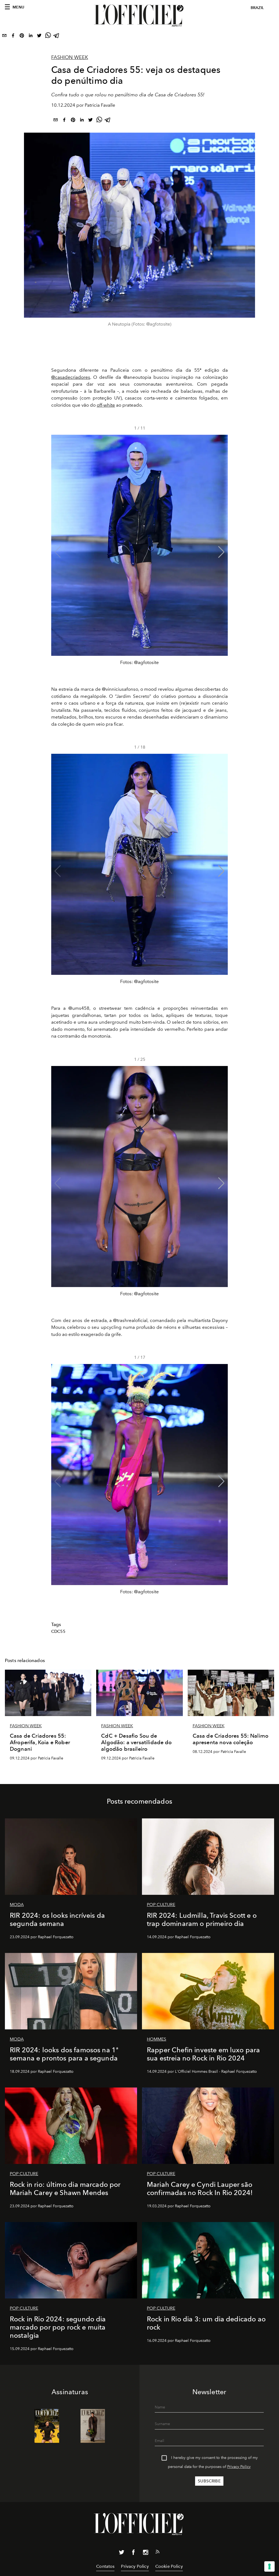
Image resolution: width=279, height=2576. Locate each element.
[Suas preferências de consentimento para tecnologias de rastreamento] (269, 2566)
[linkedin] (31, 37)
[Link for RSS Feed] (157, 2553)
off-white (106, 405)
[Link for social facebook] (134, 2553)
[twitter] (39, 37)
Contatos (105, 2566)
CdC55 (58, 1631)
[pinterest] (22, 37)
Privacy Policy (239, 2467)
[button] (221, 552)
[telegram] (57, 37)
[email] (4, 37)
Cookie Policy (169, 2566)
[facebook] (13, 37)
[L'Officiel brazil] (139, 16)
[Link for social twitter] (122, 2553)
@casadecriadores (71, 377)
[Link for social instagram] (145, 2553)
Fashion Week (70, 57)
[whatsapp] (48, 37)
